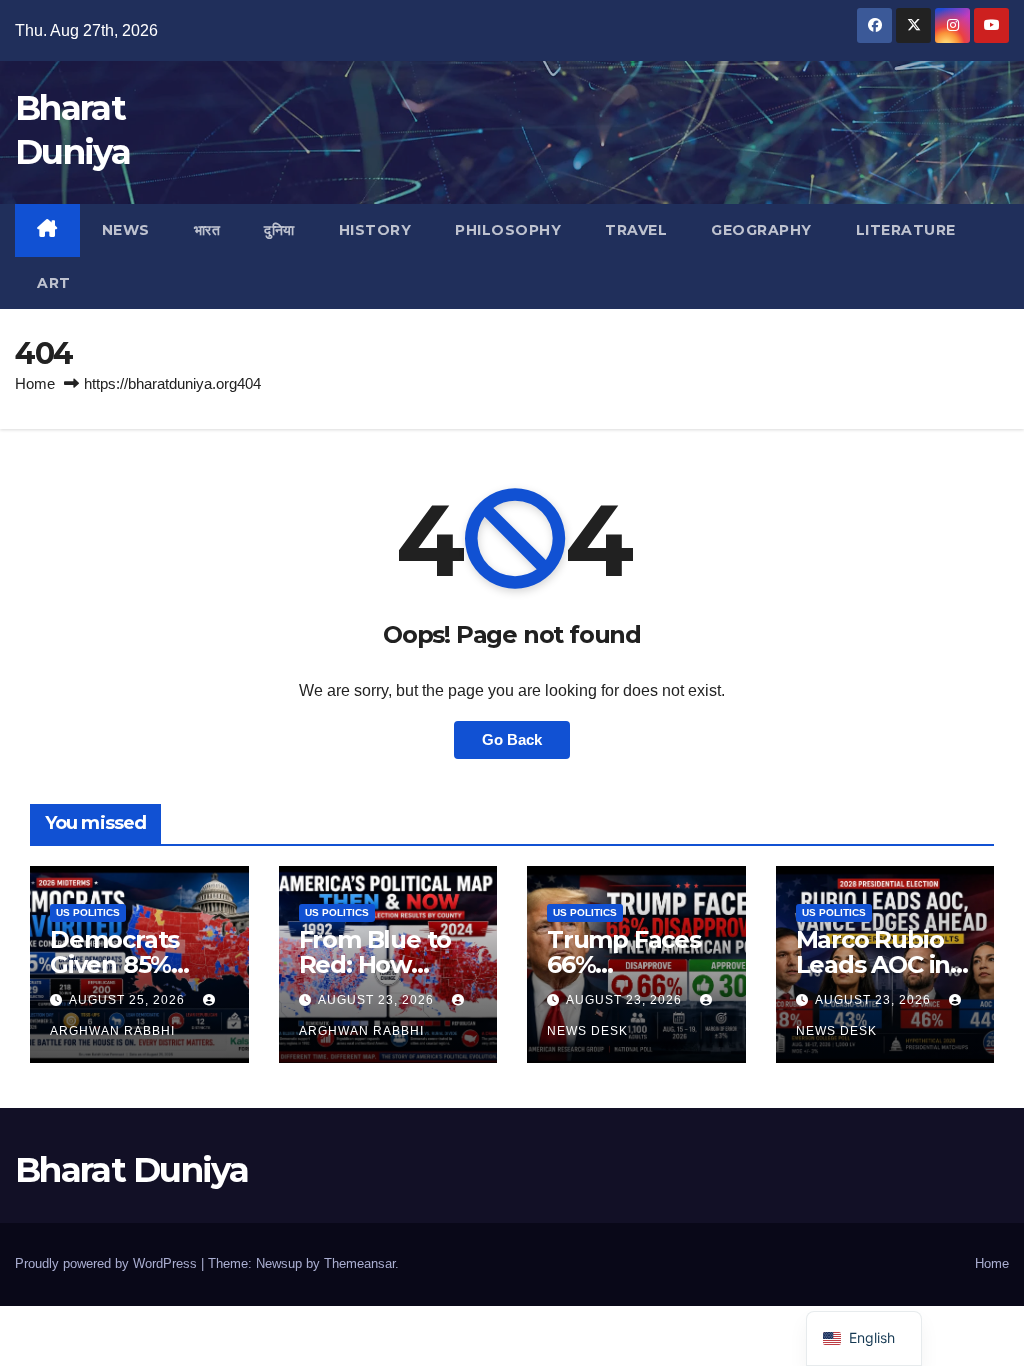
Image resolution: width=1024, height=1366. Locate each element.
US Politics (88, 912)
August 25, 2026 (129, 1000)
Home (35, 383)
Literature (906, 230)
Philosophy (508, 230)
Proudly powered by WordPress (108, 1263)
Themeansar (359, 1263)
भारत (207, 230)
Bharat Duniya (131, 1170)
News (126, 230)
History (375, 230)
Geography (761, 230)
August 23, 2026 (378, 1000)
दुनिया (279, 230)
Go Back (512, 739)
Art (54, 283)
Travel (636, 230)
